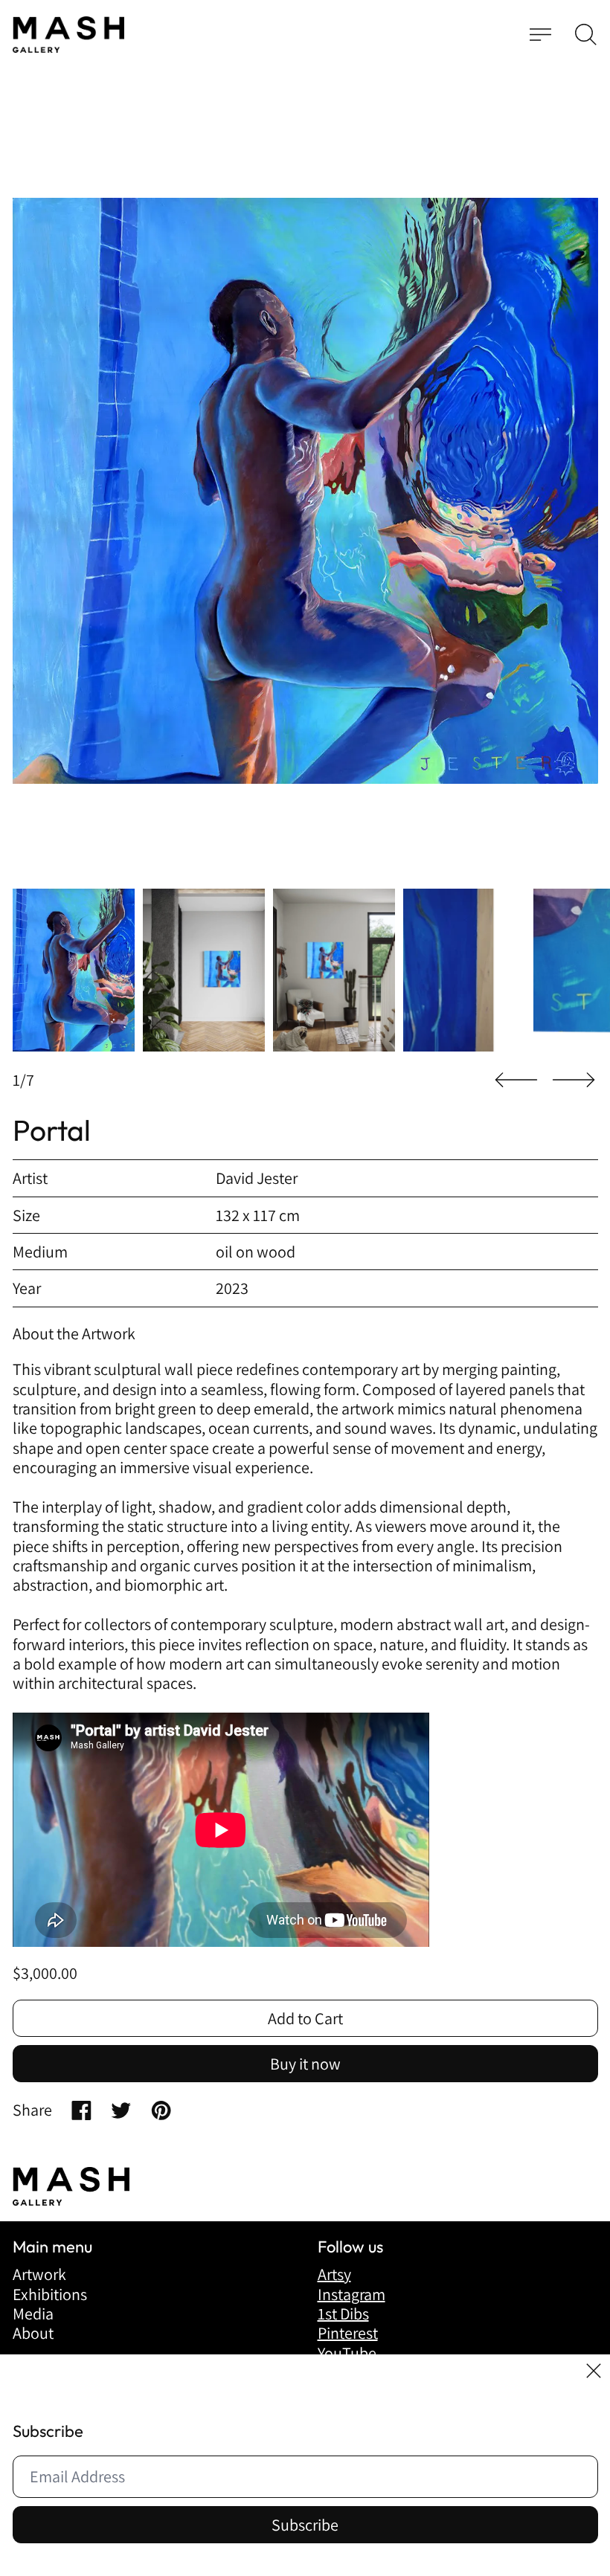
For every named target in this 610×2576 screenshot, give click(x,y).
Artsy (334, 2274)
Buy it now (305, 2064)
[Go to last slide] (516, 1080)
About (33, 2333)
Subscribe (305, 2525)
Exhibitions (50, 2294)
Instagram (351, 2294)
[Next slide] (574, 1080)
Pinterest (348, 2333)
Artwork (39, 2274)
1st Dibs (343, 2313)
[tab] (74, 970)
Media (33, 2313)
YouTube (347, 2353)
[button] (586, 35)
